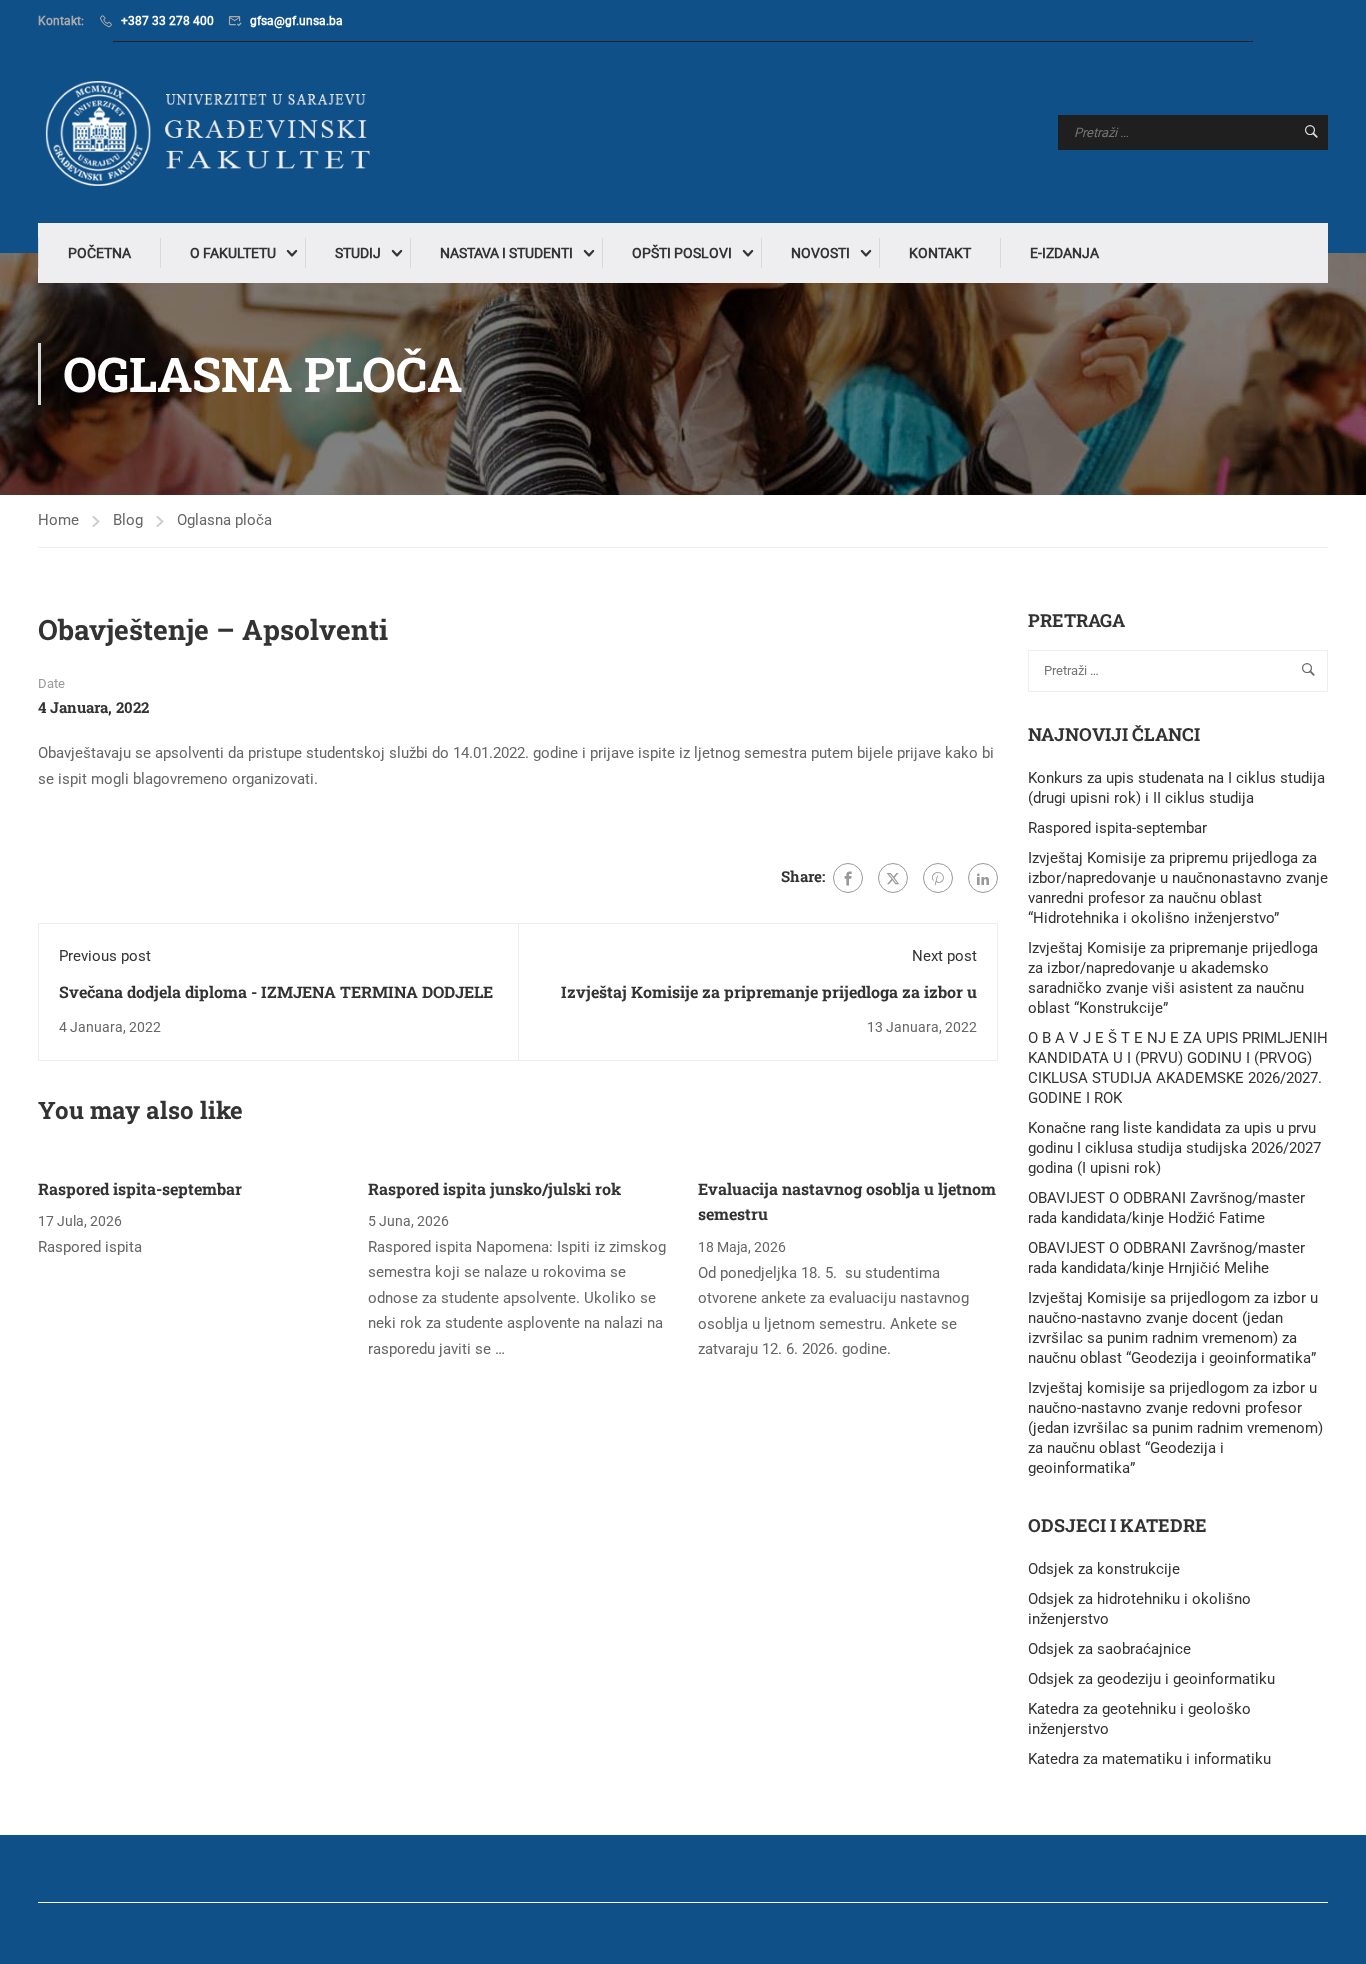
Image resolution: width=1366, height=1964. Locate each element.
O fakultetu (233, 253)
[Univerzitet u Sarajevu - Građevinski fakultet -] (213, 132)
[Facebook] (848, 878)
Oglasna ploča (224, 520)
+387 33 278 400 (167, 21)
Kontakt (940, 253)
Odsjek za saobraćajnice (1109, 1649)
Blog (128, 520)
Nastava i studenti (506, 253)
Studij (358, 253)
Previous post (105, 956)
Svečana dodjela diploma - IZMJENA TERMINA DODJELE (276, 991)
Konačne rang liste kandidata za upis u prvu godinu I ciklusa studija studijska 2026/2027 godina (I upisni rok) (1174, 1148)
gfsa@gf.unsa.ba (296, 21)
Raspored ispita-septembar (140, 1188)
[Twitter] (893, 878)
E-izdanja (1064, 253)
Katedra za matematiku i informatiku (1149, 1759)
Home (58, 520)
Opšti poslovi (682, 253)
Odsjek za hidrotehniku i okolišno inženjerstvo (1139, 1609)
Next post (944, 956)
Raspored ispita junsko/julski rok (494, 1188)
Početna (99, 253)
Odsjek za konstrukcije (1104, 1569)
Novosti (820, 253)
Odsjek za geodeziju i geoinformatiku (1151, 1679)
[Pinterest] (938, 878)
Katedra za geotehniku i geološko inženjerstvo (1139, 1719)
